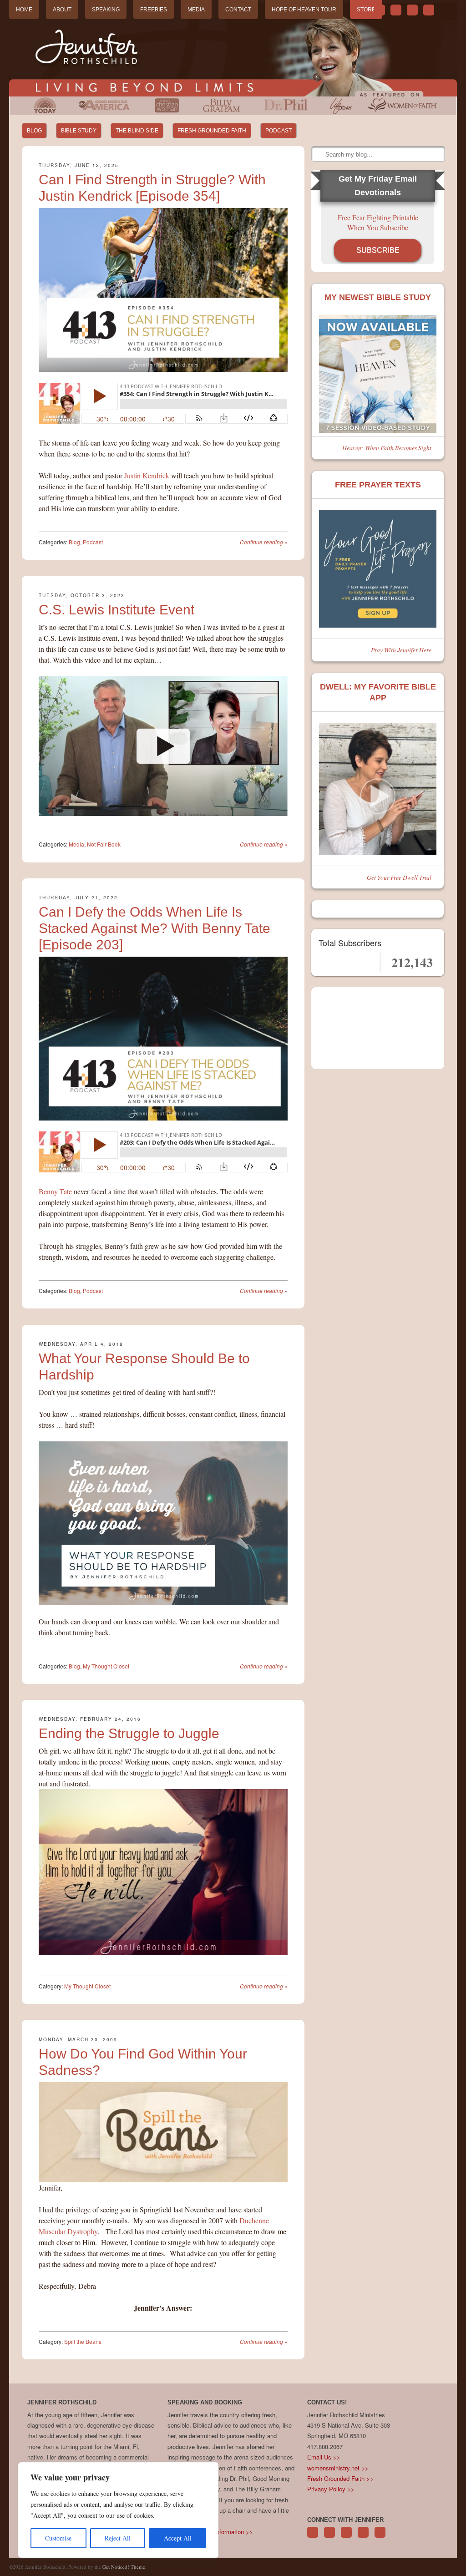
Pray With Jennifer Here (401, 650)
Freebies (154, 10)
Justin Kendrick (147, 475)
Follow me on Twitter (380, 10)
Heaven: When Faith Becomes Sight (387, 448)
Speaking (106, 10)
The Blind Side (137, 131)
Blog (34, 131)
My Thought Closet (106, 1666)
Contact (238, 10)
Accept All (178, 2538)
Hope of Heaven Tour (304, 10)
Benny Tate (55, 1191)
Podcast (279, 131)
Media (196, 10)
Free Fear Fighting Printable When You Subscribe (378, 222)
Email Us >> (324, 2457)
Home (24, 10)
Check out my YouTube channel (412, 10)
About (62, 10)
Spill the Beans (83, 2341)
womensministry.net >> (338, 2468)
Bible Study (79, 131)
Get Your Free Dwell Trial (399, 877)
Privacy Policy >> (331, 2489)
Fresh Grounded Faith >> (340, 2478)
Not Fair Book (104, 844)
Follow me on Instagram (363, 2537)
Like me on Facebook (396, 10)
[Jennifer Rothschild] (233, 50)
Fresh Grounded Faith (212, 131)
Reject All (118, 2538)
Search (319, 154)
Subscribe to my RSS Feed (429, 10)
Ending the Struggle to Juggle (129, 1733)
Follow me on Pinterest (346, 2537)
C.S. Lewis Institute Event (116, 610)
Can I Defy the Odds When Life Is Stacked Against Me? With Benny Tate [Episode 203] (154, 928)
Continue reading (264, 542)
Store (366, 10)
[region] (118, 2510)
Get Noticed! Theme (124, 2567)
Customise (58, 2538)
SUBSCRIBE (378, 250)
